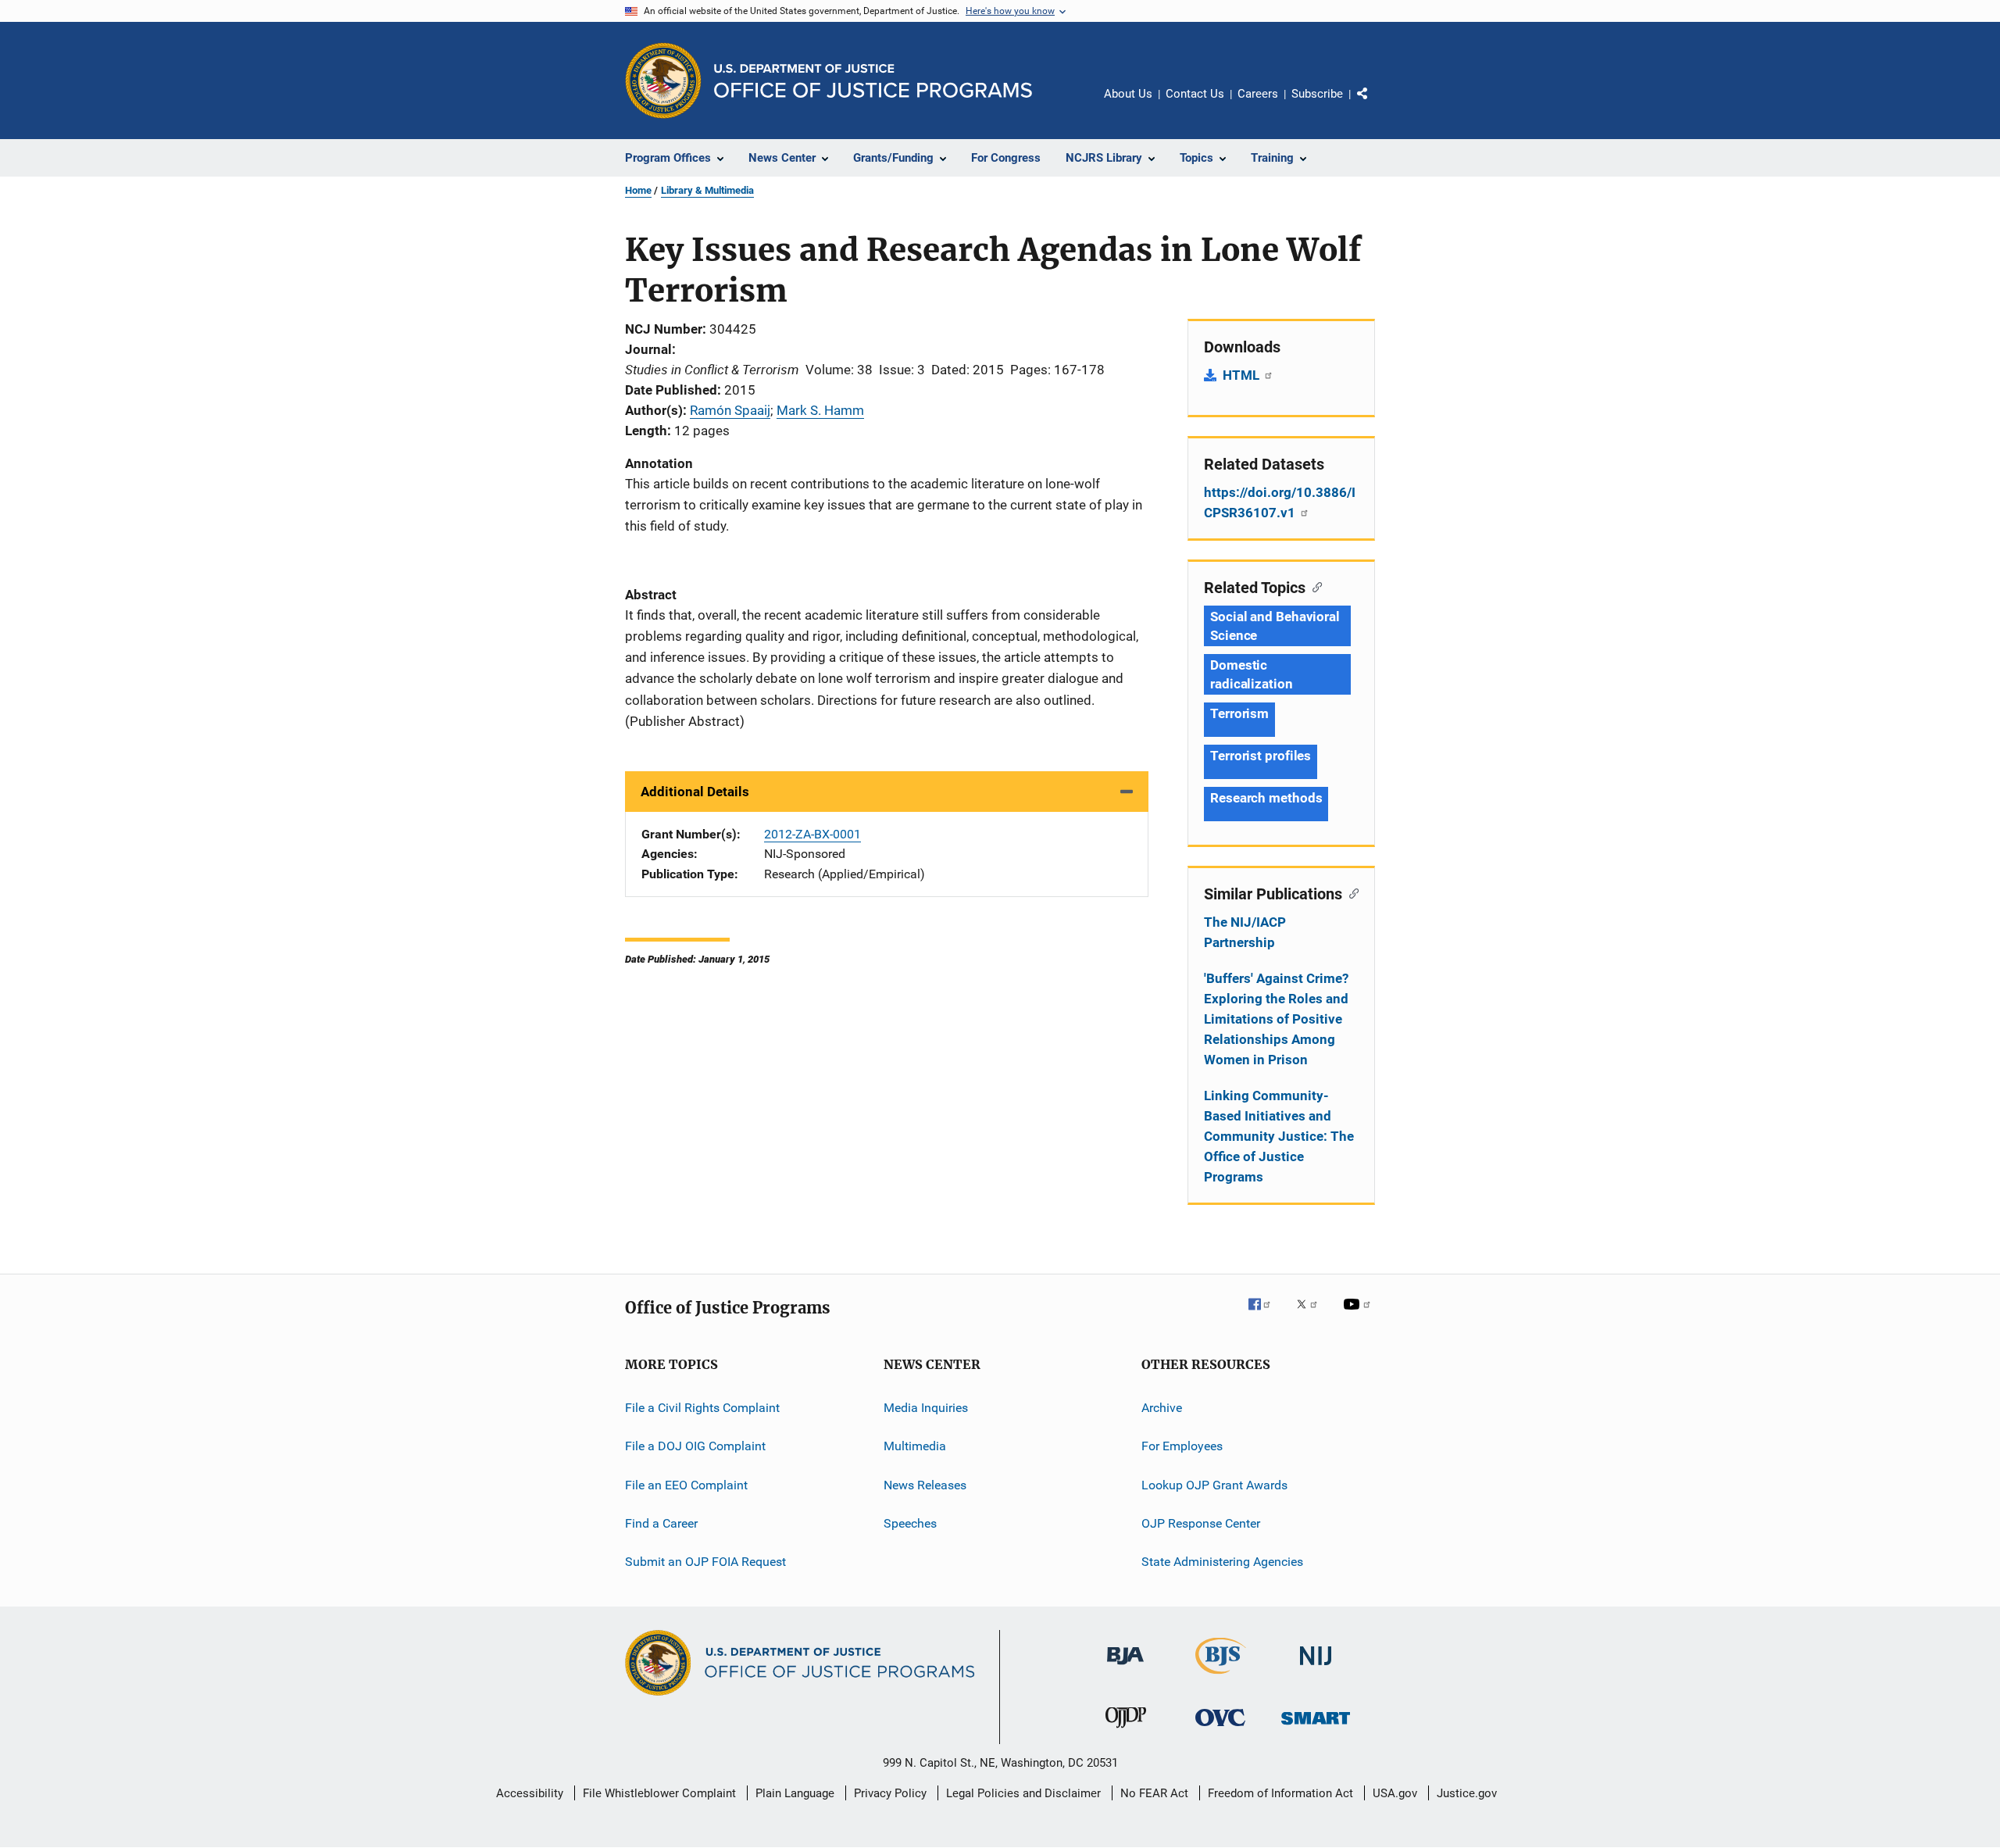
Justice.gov (1467, 1793)
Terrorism (1239, 713)
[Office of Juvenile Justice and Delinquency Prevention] (1126, 1731)
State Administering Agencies (1222, 1562)
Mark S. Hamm (820, 410)
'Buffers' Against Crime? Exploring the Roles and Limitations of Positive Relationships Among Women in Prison (1276, 1019)
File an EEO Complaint (686, 1485)
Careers (1258, 94)
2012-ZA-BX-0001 (812, 834)
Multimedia (915, 1446)
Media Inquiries (926, 1408)
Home (638, 190)
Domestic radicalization (1252, 674)
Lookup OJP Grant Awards (1214, 1485)
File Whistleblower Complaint (659, 1793)
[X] (1312, 1315)
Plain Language (795, 1793)
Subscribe (1317, 94)
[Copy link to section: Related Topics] (1314, 586)
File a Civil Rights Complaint (702, 1408)
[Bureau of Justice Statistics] (1221, 1677)
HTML (1243, 375)
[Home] (873, 81)
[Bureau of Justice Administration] (1125, 1667)
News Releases (925, 1485)
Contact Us (1195, 94)
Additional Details (695, 792)
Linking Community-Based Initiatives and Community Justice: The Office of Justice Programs (1279, 1136)
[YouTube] (1359, 1315)
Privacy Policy (890, 1793)
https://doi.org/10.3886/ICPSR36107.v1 (1280, 502)
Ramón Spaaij (730, 410)
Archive (1162, 1408)
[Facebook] (1266, 1315)
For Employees (1182, 1446)
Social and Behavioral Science (1275, 626)
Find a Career (661, 1523)
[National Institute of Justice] (1316, 1668)
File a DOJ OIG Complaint (695, 1446)
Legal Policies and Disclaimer (1023, 1793)
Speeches (910, 1523)
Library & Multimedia (707, 190)
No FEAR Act (1154, 1793)
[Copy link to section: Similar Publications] (1350, 892)
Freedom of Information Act (1280, 1793)
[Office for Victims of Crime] (1220, 1729)
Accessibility (530, 1793)
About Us (1128, 94)
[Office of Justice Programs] (663, 80)
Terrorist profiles (1261, 756)
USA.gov (1395, 1793)
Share (1375, 105)
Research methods (1266, 798)
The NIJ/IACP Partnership (1245, 932)
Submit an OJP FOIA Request (705, 1562)
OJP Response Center (1201, 1523)
